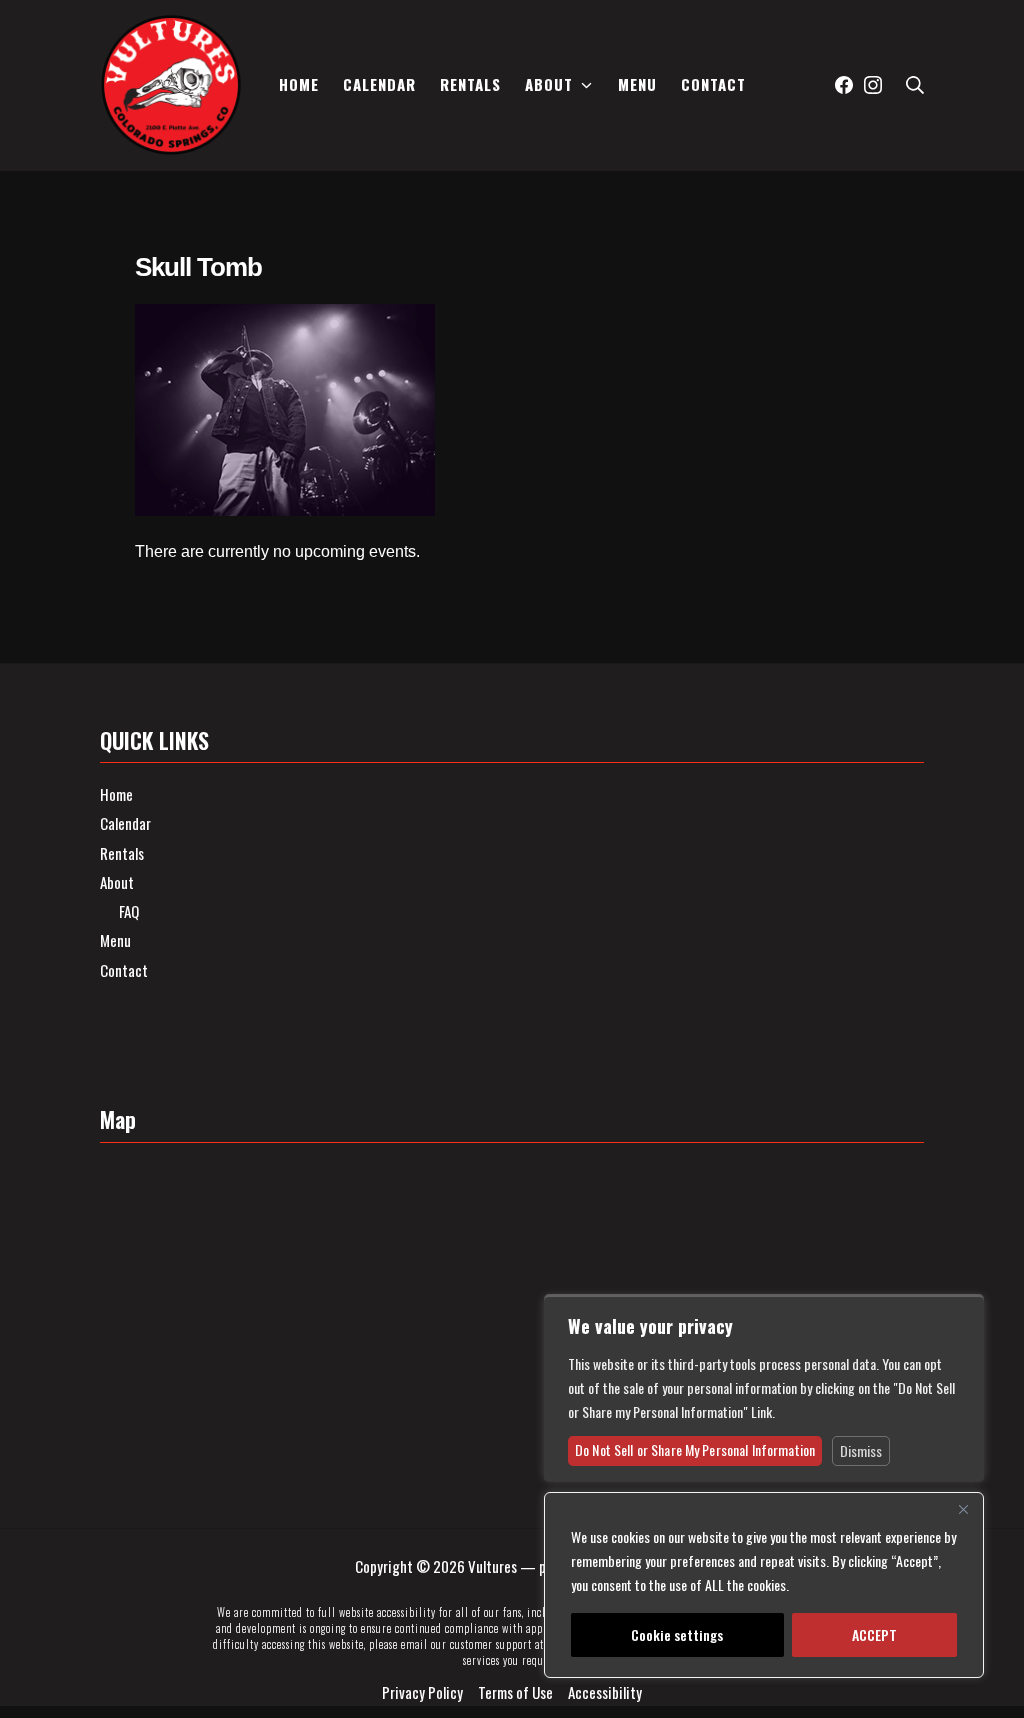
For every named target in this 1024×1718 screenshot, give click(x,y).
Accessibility (605, 1692)
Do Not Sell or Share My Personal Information (695, 1449)
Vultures (492, 1566)
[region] (764, 1585)
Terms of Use (515, 1692)
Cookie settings (677, 1634)
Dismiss (861, 1450)
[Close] (963, 1509)
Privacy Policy (422, 1692)
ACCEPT (874, 1634)
